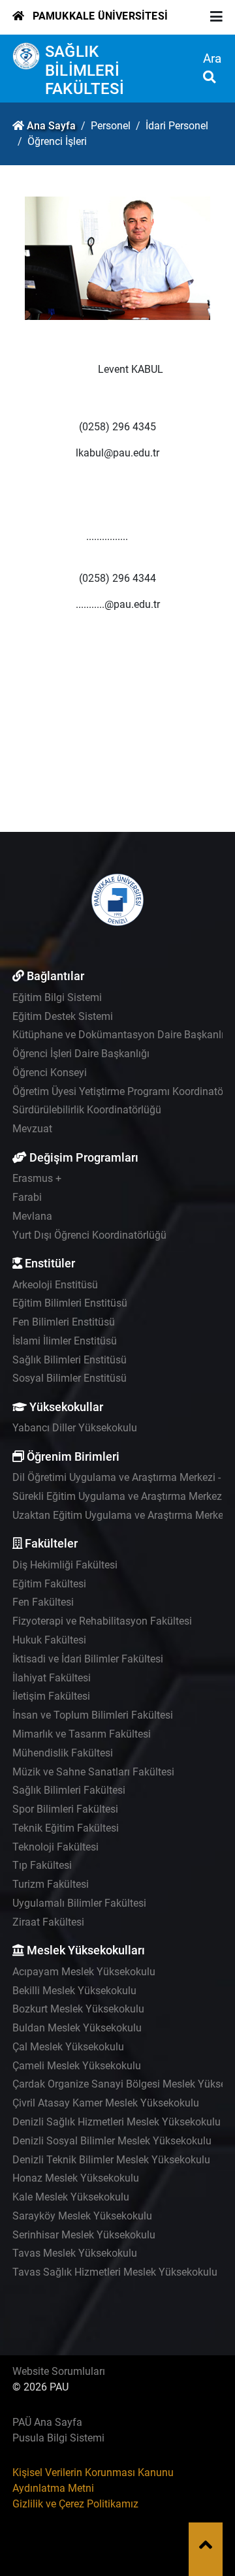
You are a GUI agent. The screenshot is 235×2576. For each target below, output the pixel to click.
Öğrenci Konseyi (50, 1073)
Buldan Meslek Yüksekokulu (77, 2028)
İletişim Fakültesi (51, 1696)
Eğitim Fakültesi (49, 1584)
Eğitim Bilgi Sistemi (57, 997)
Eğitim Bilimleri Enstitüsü (70, 1303)
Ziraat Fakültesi (48, 1922)
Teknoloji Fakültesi (55, 1847)
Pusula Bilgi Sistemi (58, 2438)
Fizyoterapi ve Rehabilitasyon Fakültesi (102, 1621)
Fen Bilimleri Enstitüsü (64, 1322)
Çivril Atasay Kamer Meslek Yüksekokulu (106, 2103)
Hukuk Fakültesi (49, 1640)
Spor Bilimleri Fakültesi (65, 1809)
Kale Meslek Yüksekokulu (71, 2197)
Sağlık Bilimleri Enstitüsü (70, 1360)
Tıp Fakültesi (42, 1865)
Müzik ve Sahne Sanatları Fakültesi (93, 1772)
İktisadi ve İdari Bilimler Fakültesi (88, 1659)
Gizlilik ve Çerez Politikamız (75, 2504)
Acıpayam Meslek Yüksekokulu (84, 1972)
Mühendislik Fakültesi (63, 1753)
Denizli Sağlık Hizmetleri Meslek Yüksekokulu (117, 2122)
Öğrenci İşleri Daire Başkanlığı (81, 1054)
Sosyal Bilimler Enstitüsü (70, 1378)
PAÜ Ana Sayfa (47, 2422)
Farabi (27, 1197)
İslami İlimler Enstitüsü (65, 1341)
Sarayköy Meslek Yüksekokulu (82, 2216)
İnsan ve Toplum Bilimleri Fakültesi (93, 1715)
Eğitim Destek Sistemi (63, 1016)
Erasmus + (37, 1178)
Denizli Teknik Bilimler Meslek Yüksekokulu (111, 2160)
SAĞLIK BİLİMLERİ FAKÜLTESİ (85, 71)
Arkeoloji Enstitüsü (55, 1285)
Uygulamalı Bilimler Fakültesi (79, 1903)
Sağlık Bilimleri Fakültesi (69, 1790)
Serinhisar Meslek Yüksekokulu (84, 2235)
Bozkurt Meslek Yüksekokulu (78, 2009)
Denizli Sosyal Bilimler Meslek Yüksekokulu (112, 2141)
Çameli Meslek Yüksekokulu (77, 2066)
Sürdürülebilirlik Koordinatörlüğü (87, 1110)
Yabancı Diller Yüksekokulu (75, 1428)
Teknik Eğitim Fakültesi (66, 1828)
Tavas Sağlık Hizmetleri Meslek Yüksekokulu (115, 2272)
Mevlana (32, 1216)
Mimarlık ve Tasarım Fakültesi (82, 1734)
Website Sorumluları (59, 2371)
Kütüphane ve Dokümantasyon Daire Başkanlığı (122, 1035)
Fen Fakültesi (43, 1602)
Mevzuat (32, 1129)
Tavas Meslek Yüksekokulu (75, 2253)
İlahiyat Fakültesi (52, 1678)
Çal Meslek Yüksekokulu (68, 2047)
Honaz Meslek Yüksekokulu (76, 2178)
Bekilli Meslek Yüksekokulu (74, 1991)
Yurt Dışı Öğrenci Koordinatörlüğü (89, 1235)
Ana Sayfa (51, 126)
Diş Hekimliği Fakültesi (65, 1565)
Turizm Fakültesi (51, 1884)
